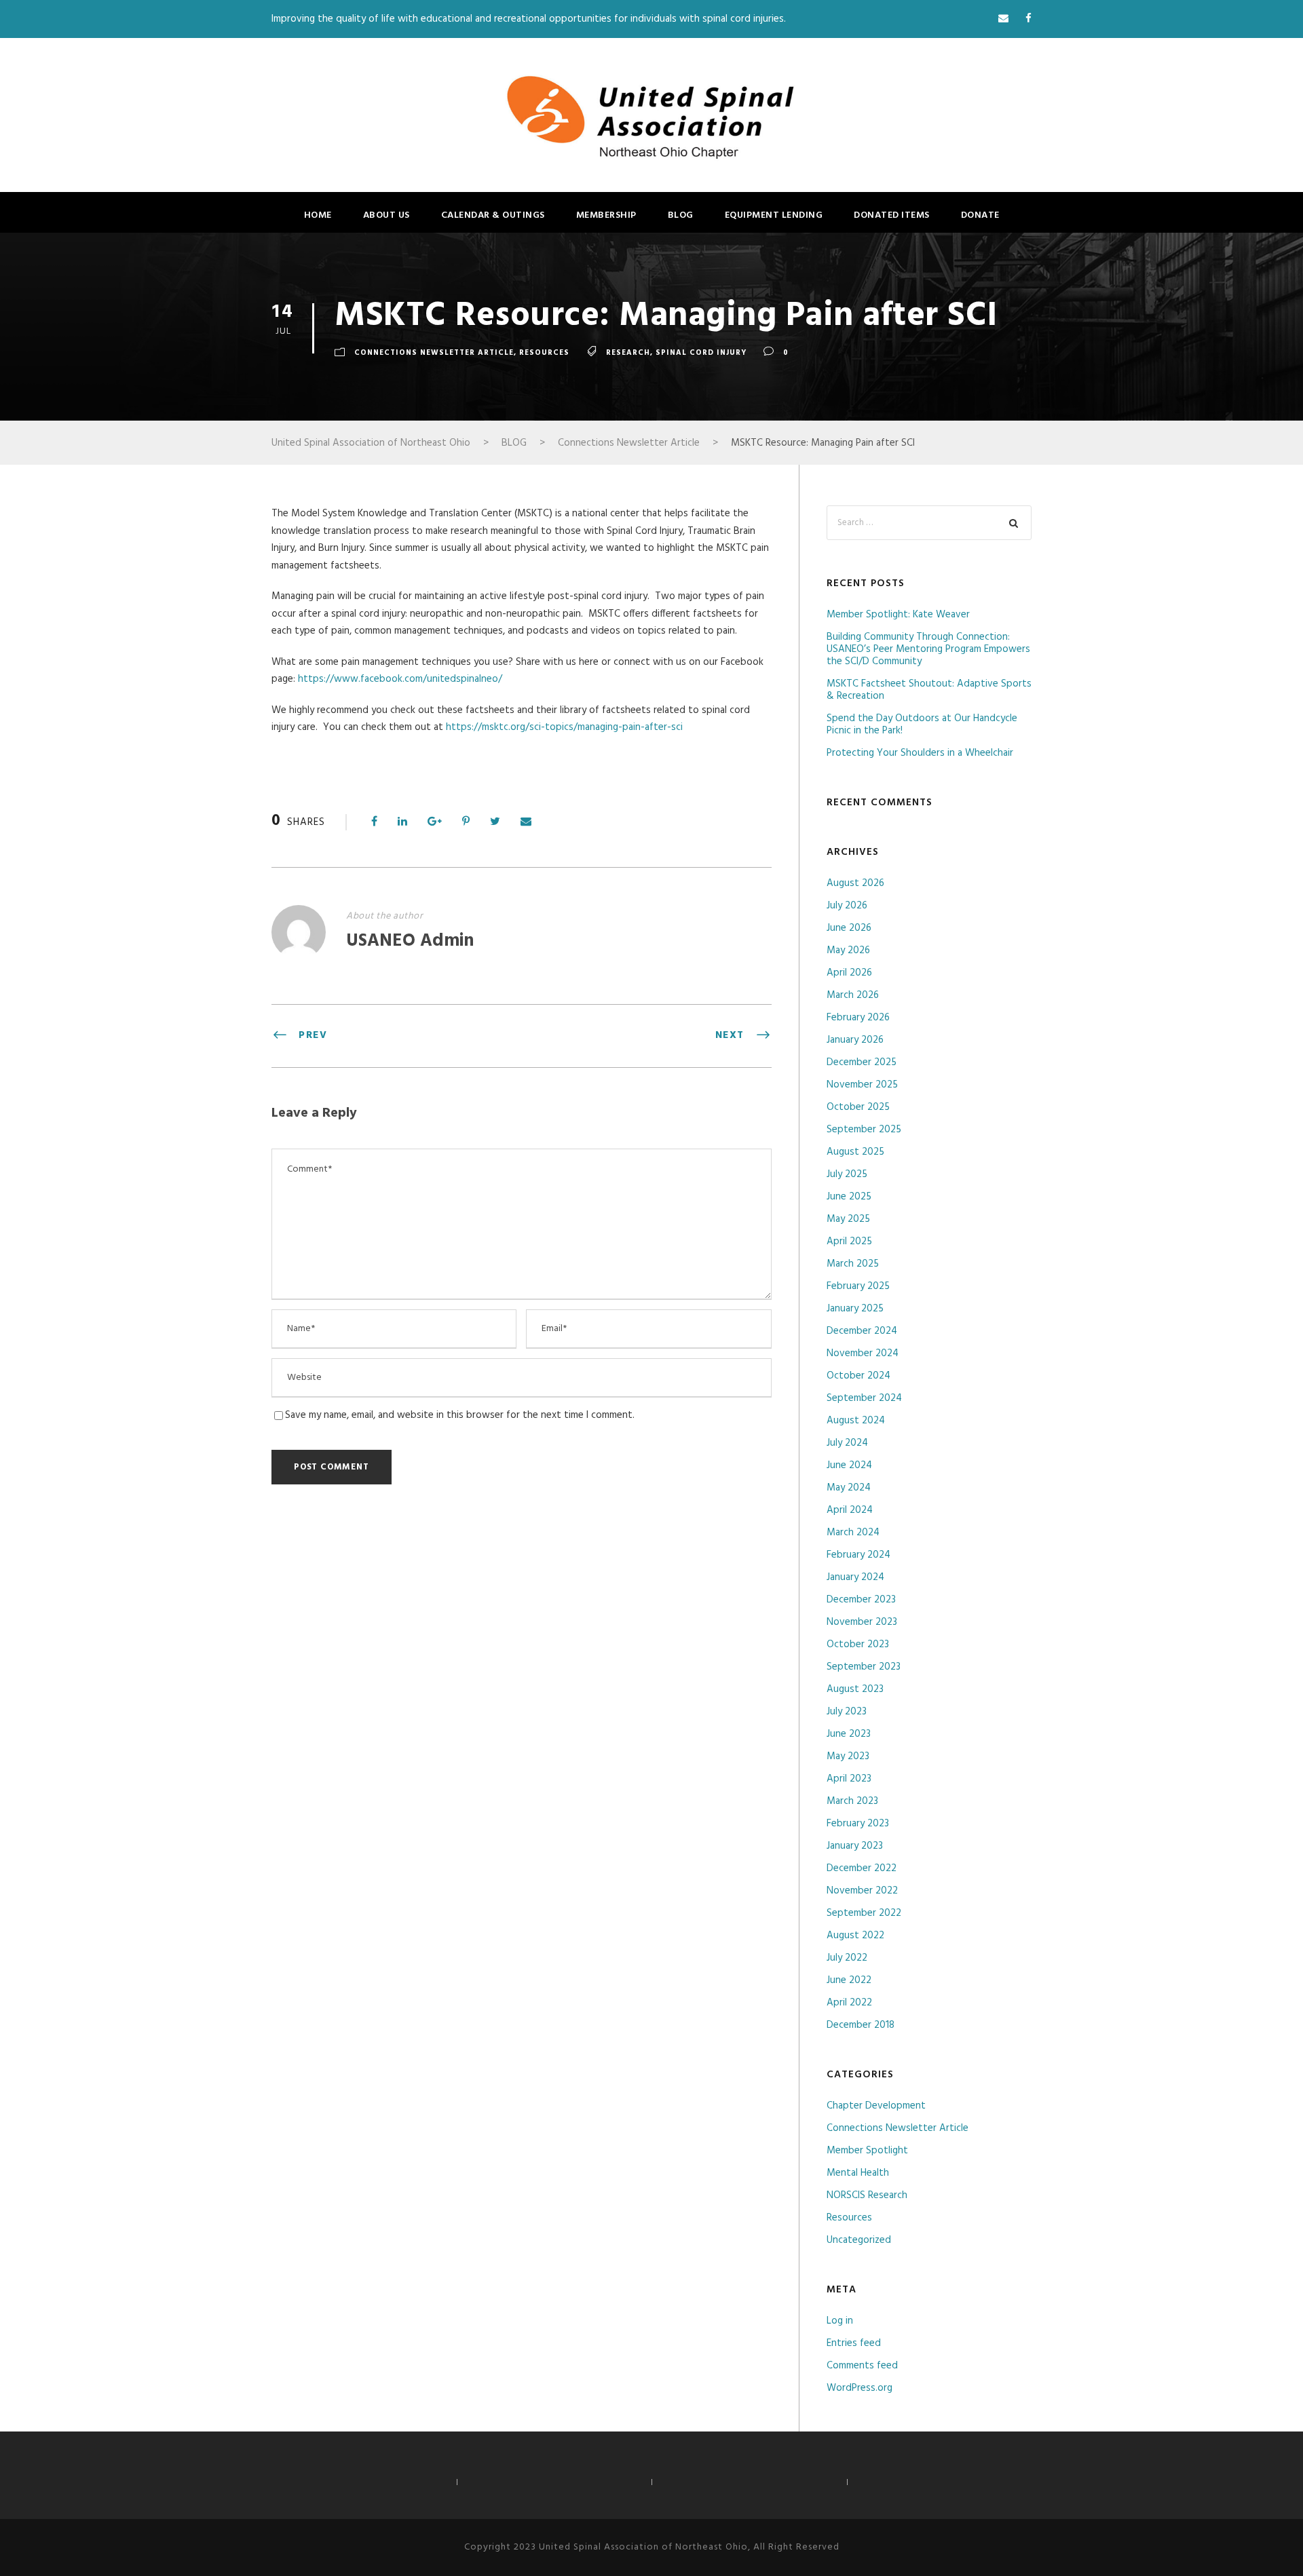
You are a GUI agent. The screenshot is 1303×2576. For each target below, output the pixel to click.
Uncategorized (859, 2240)
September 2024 (864, 1398)
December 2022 (862, 1868)
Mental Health (858, 2173)
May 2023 (848, 1756)
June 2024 (849, 1465)
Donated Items (892, 215)
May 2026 (848, 950)
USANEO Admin (410, 941)
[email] (1003, 19)
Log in (840, 2321)
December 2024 (862, 1331)
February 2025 (858, 1286)
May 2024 (849, 1488)
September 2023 (864, 1667)
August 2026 (855, 883)
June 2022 (849, 1980)
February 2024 (858, 1555)
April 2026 (849, 973)
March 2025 (853, 1264)
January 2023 (855, 1846)
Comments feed (862, 2366)
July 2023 (847, 1712)
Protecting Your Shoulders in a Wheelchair (920, 753)
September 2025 (864, 1130)
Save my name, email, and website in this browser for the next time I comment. (460, 1415)
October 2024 (858, 1376)
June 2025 (849, 1197)
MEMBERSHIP (606, 215)
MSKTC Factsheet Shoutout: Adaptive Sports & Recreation (929, 690)
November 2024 (863, 1353)
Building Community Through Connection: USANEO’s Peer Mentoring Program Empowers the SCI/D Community (928, 649)
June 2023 (849, 1734)
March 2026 (853, 995)
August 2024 (856, 1421)
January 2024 (855, 1577)
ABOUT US (386, 215)
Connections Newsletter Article (434, 353)
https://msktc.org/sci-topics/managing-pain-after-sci (564, 727)
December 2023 (861, 1600)
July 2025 (847, 1174)
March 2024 (853, 1533)
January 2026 (855, 1040)
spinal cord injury (701, 353)
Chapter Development (876, 2106)
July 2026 (847, 906)
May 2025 (848, 1219)
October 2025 (858, 1107)
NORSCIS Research (867, 2195)
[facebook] (1028, 19)
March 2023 (852, 1801)
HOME (318, 215)
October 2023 (858, 1645)
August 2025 (855, 1152)
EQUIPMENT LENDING (774, 215)
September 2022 (864, 1913)
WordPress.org (860, 2388)
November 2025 (862, 1085)
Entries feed (854, 2343)
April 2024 (850, 1510)
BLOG (681, 215)
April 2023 (849, 1779)
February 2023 (858, 1824)
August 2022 (855, 1936)
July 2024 (847, 1443)
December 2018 (861, 2025)
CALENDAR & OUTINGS (493, 215)
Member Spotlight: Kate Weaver (898, 615)
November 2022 (862, 1891)
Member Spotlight (867, 2151)
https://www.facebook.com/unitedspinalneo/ (400, 679)
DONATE (980, 215)
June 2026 (849, 928)
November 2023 (862, 1622)
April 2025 (849, 1242)
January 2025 (855, 1309)
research (628, 353)
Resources (544, 353)
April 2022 (849, 2003)
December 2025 (862, 1062)
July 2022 (847, 1958)
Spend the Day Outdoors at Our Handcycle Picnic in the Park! (922, 725)
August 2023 (855, 1689)
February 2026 (858, 1018)
